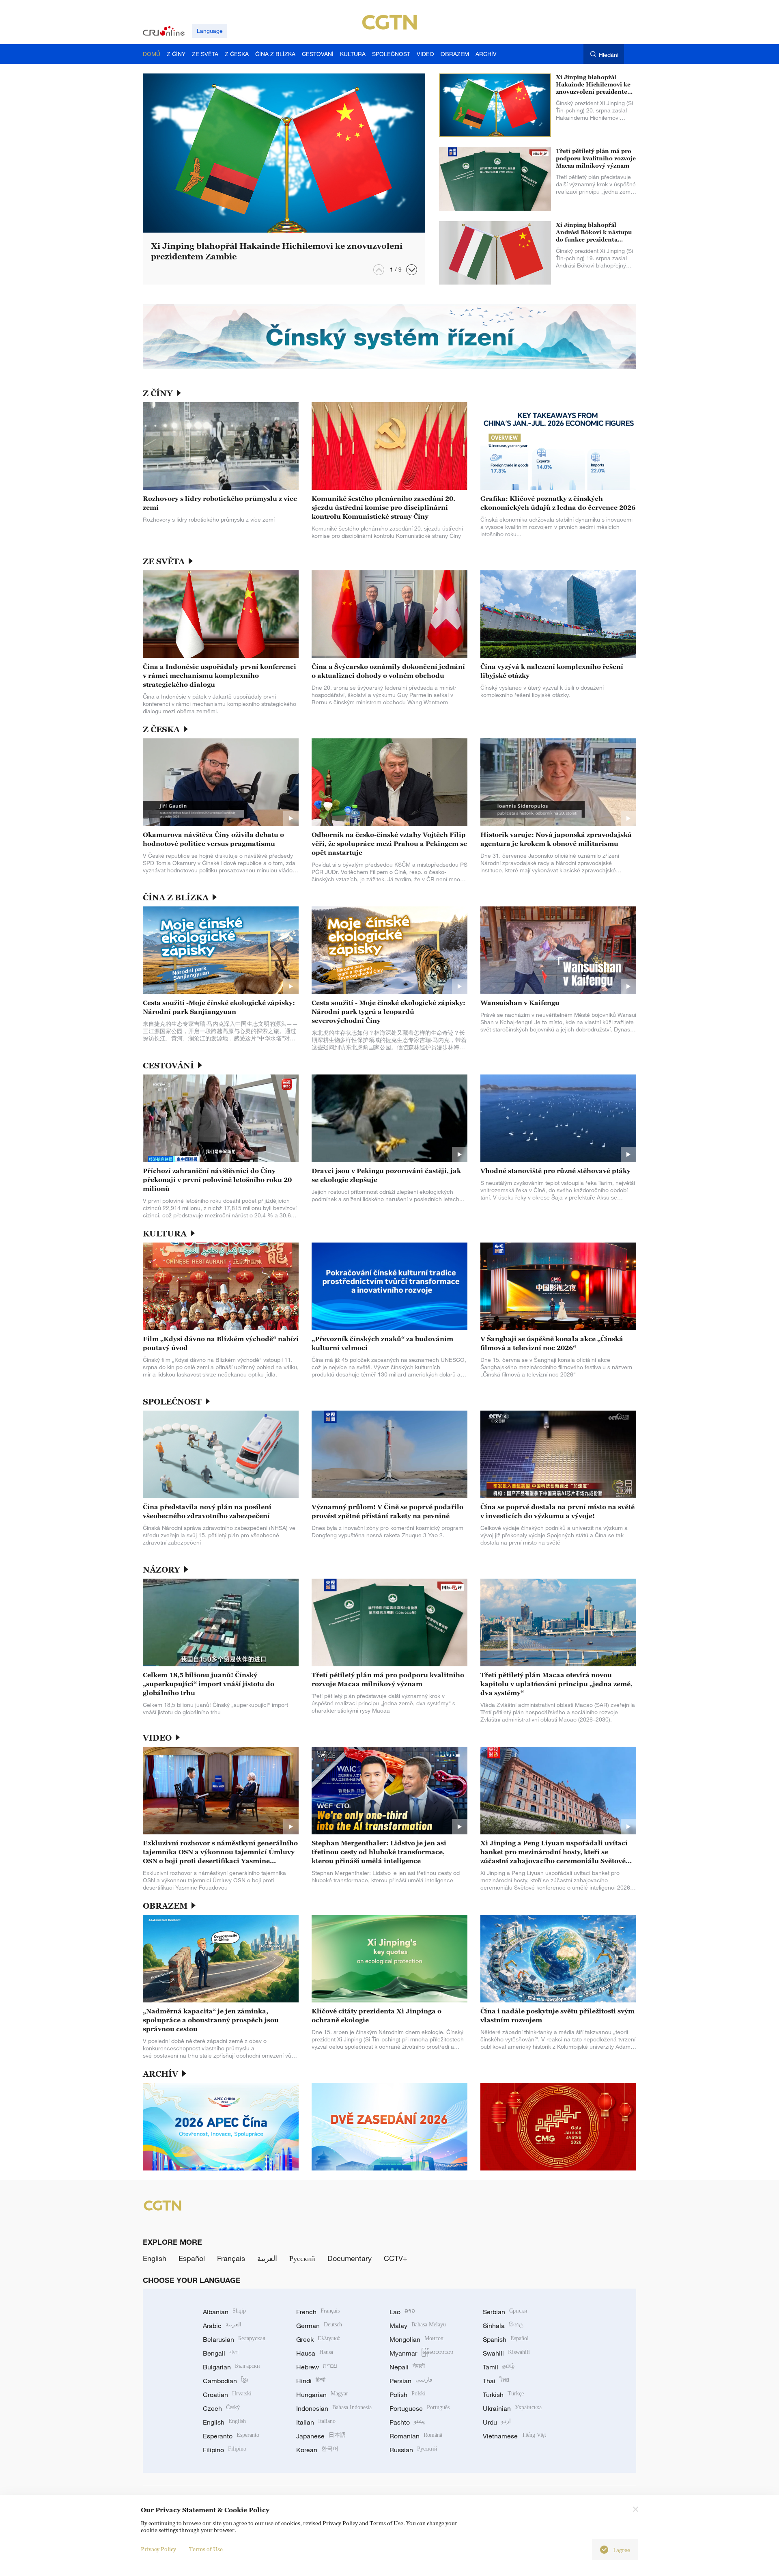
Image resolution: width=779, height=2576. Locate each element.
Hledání (609, 55)
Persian (411, 2381)
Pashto (407, 2422)
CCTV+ (396, 2258)
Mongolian (416, 2339)
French (318, 2312)
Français (231, 2258)
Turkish (503, 2395)
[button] (412, 270)
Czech (221, 2408)
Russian (413, 2450)
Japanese (321, 2436)
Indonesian (334, 2408)
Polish (408, 2395)
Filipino (225, 2450)
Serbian (505, 2312)
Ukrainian (512, 2408)
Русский (302, 2258)
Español (192, 2258)
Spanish (506, 2339)
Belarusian (234, 2339)
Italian (316, 2422)
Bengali (221, 2353)
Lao (402, 2312)
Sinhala (503, 2326)
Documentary (350, 2258)
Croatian (227, 2395)
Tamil (499, 2367)
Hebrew (317, 2367)
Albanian (224, 2312)
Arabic (222, 2326)
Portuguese (420, 2408)
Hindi (311, 2381)
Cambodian (225, 2381)
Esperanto (231, 2436)
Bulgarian (231, 2367)
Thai (496, 2381)
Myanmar (421, 2353)
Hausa (315, 2353)
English (155, 2258)
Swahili (506, 2353)
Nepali (407, 2367)
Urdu (497, 2422)
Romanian (416, 2436)
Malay (418, 2326)
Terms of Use (206, 2549)
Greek (318, 2339)
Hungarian (322, 2395)
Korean (317, 2450)
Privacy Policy (158, 2549)
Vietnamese (514, 2436)
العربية (267, 2258)
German (319, 2326)
